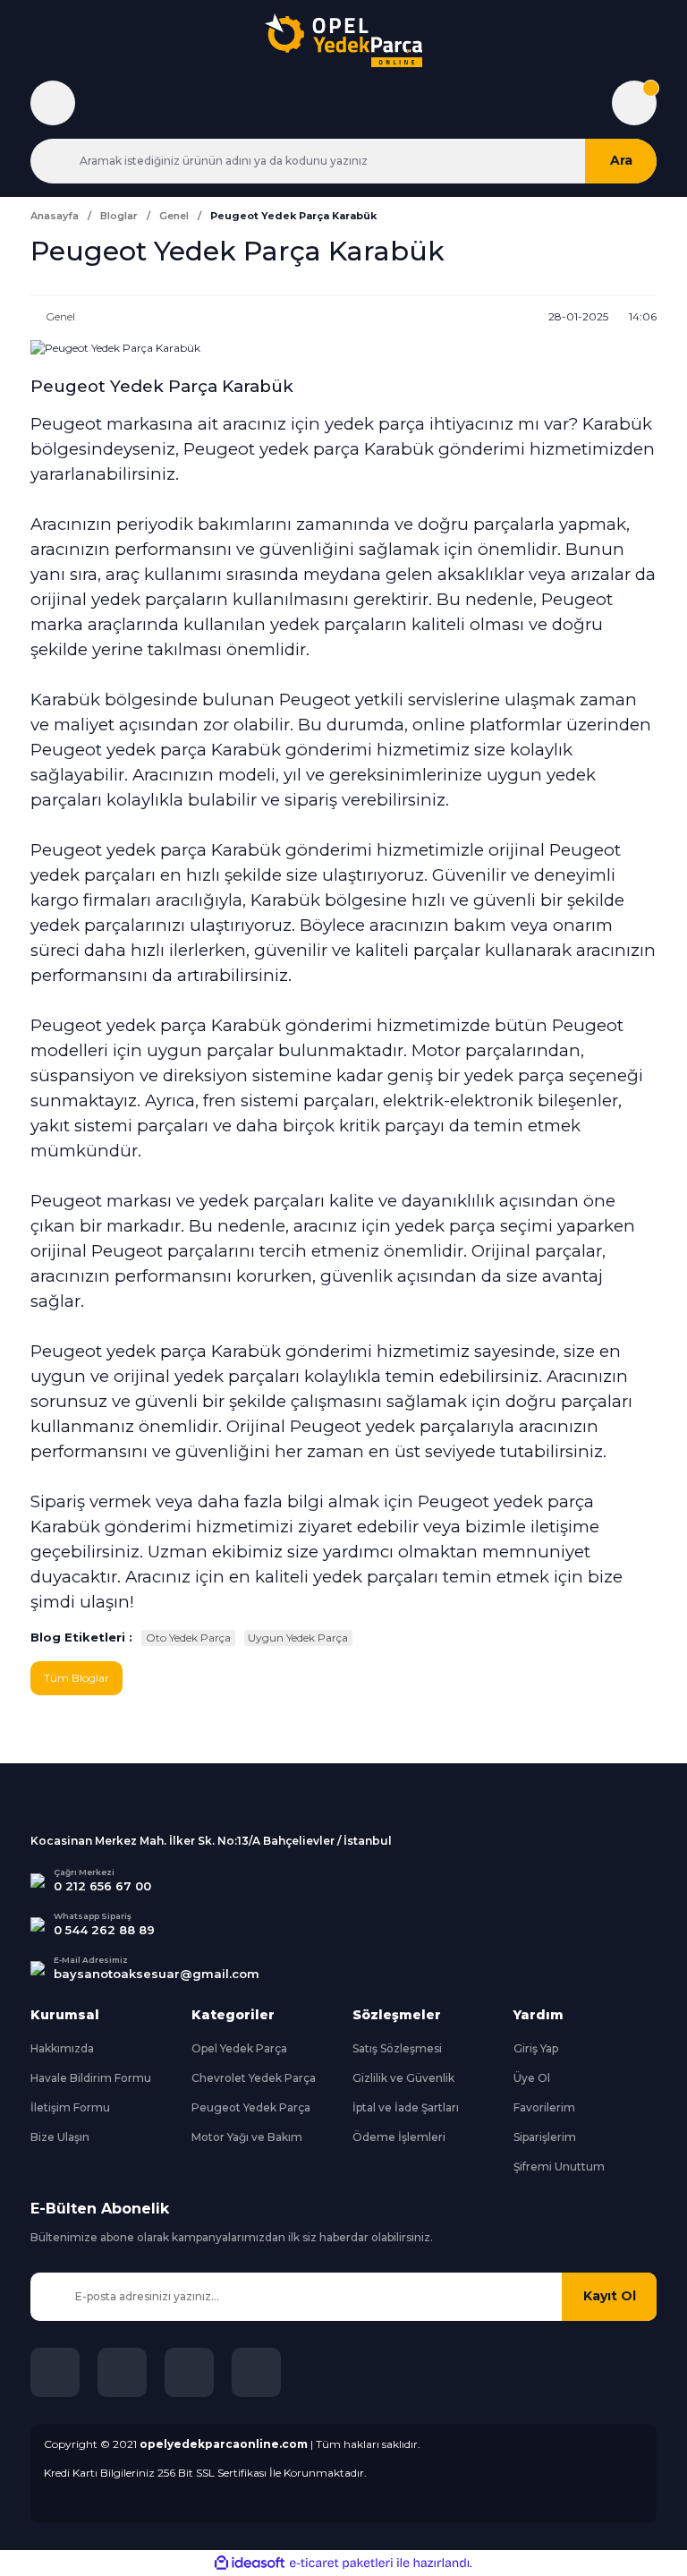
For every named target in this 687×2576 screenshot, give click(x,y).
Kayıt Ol (610, 2296)
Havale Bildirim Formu (91, 2078)
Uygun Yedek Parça (298, 1638)
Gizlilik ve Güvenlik (403, 2078)
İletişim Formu (70, 2107)
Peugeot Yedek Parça (251, 2107)
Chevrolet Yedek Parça (254, 2078)
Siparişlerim (545, 2137)
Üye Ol (532, 2078)
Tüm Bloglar (76, 1678)
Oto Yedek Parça (188, 1638)
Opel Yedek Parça (239, 2048)
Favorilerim (544, 2107)
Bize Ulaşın (60, 2137)
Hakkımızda (62, 2048)
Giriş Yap (536, 2048)
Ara (621, 160)
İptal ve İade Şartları (406, 2107)
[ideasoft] (250, 2563)
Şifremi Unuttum (559, 2167)
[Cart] (634, 103)
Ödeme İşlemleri (399, 2137)
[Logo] (343, 40)
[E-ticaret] (341, 2563)
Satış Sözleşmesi (397, 2048)
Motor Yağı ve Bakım (247, 2137)
